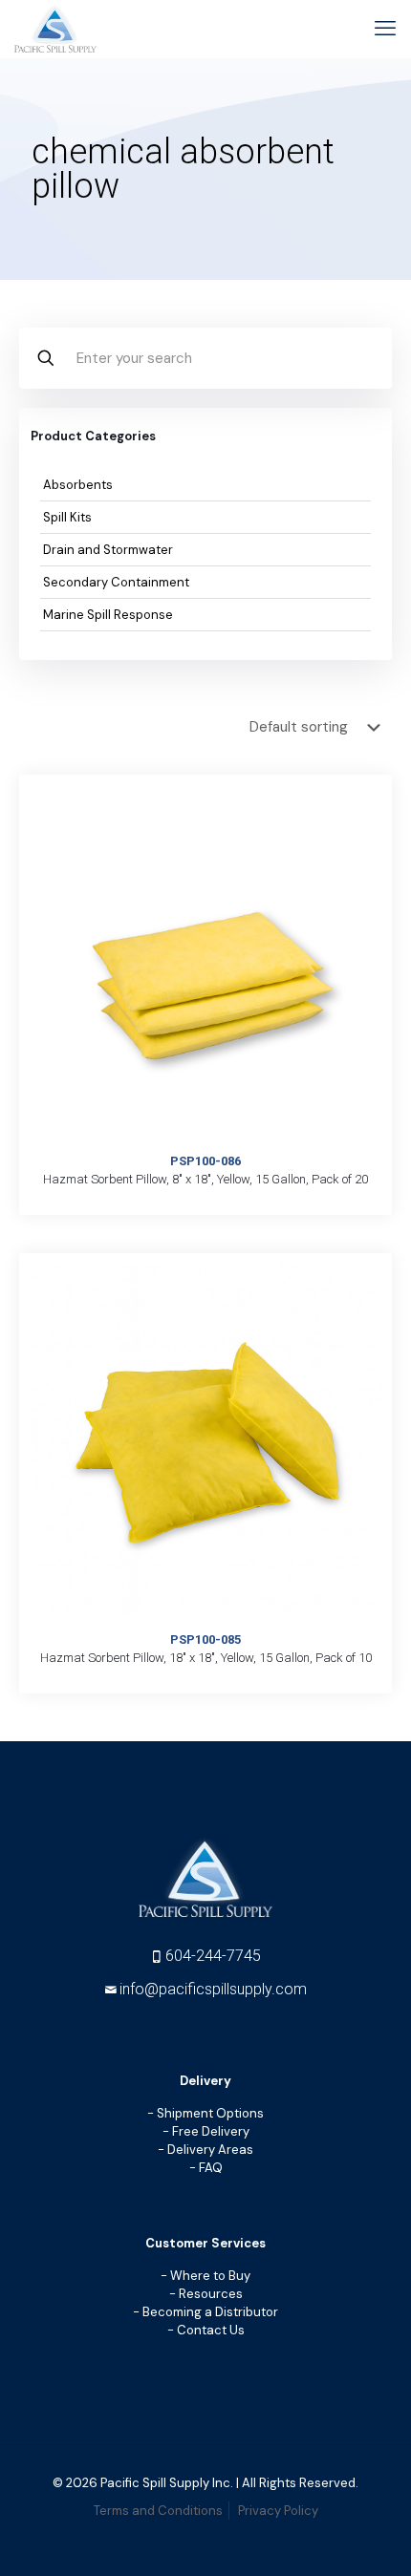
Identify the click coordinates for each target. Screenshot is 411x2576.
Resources (211, 2294)
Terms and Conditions (158, 2511)
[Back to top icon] (377, 2545)
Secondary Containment (116, 582)
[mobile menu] (385, 29)
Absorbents (78, 485)
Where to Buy (210, 2276)
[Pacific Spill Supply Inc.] (55, 29)
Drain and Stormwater (108, 550)
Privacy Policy (278, 2511)
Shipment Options (210, 2113)
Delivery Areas (210, 2150)
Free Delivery (211, 2131)
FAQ (211, 2168)
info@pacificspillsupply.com (213, 1989)
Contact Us (211, 2330)
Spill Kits (67, 517)
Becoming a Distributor (210, 2312)
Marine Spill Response (108, 615)
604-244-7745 (213, 1956)
